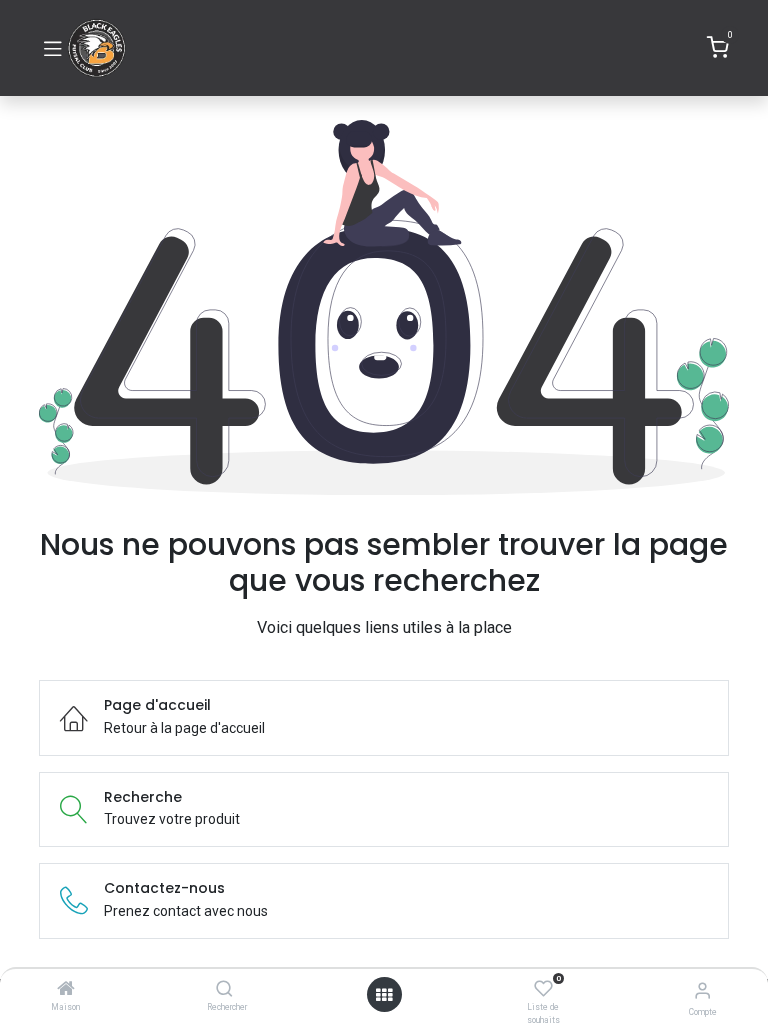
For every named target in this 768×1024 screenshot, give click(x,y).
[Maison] (66, 990)
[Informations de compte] (702, 990)
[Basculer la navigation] (53, 48)
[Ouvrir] (384, 995)
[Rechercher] (224, 990)
